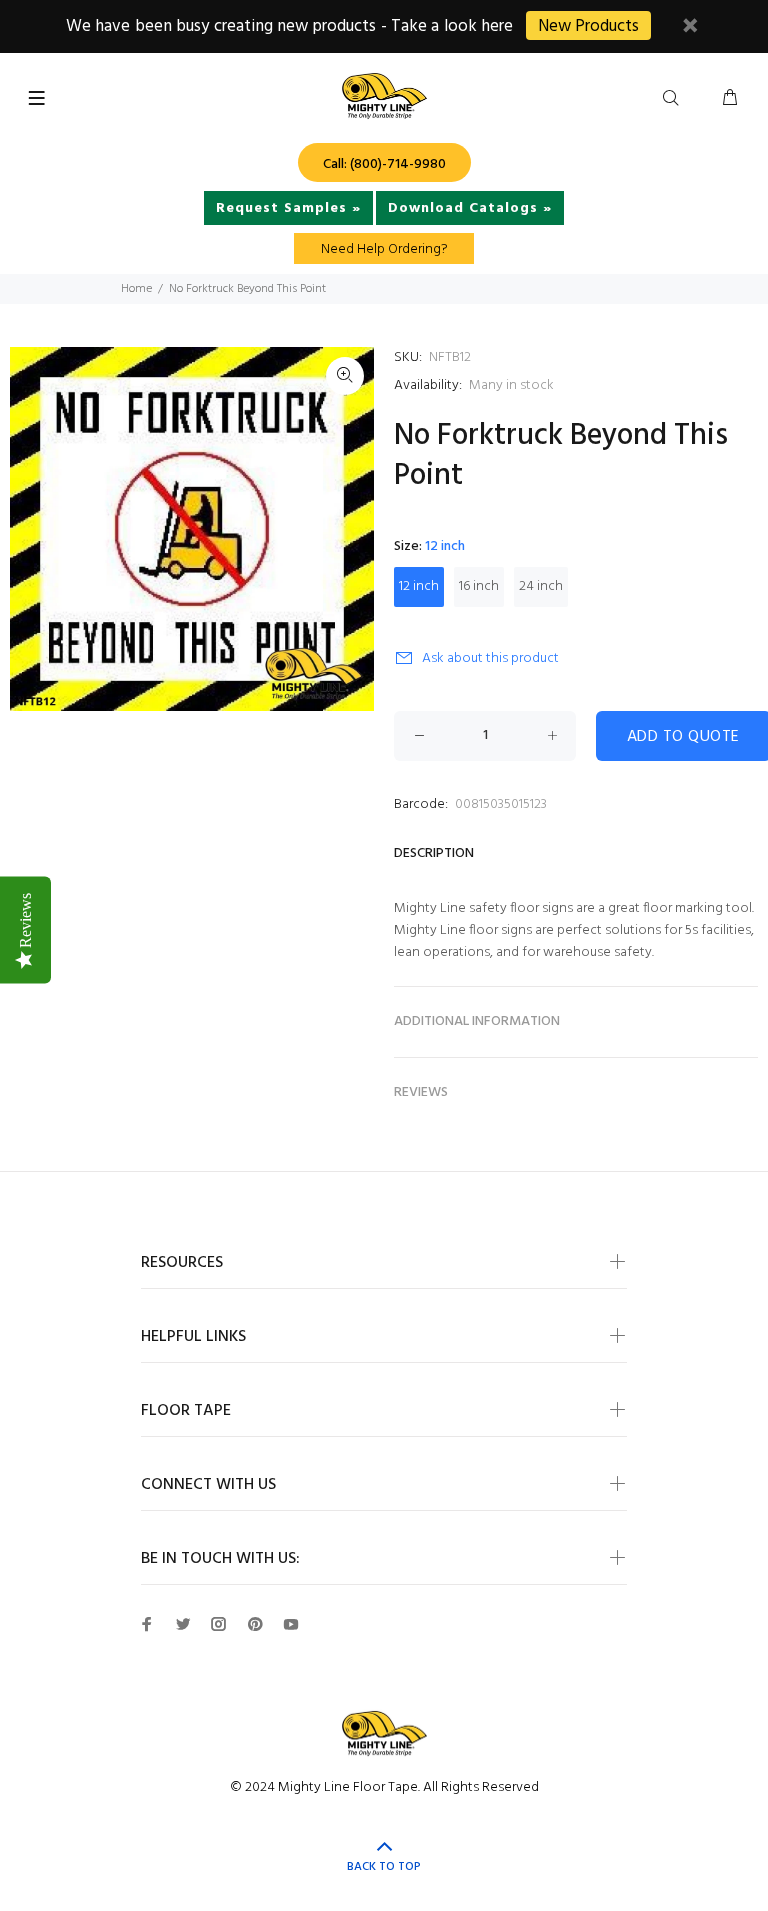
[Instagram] (219, 1624)
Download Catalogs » (470, 208)
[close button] (690, 28)
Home (136, 289)
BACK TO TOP (384, 1867)
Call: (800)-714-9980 (384, 164)
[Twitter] (183, 1624)
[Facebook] (147, 1624)
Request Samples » (288, 208)
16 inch (479, 586)
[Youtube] (291, 1624)
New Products (588, 26)
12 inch (419, 586)
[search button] (675, 99)
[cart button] (730, 99)
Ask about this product (490, 658)
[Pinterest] (255, 1624)
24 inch (541, 586)
